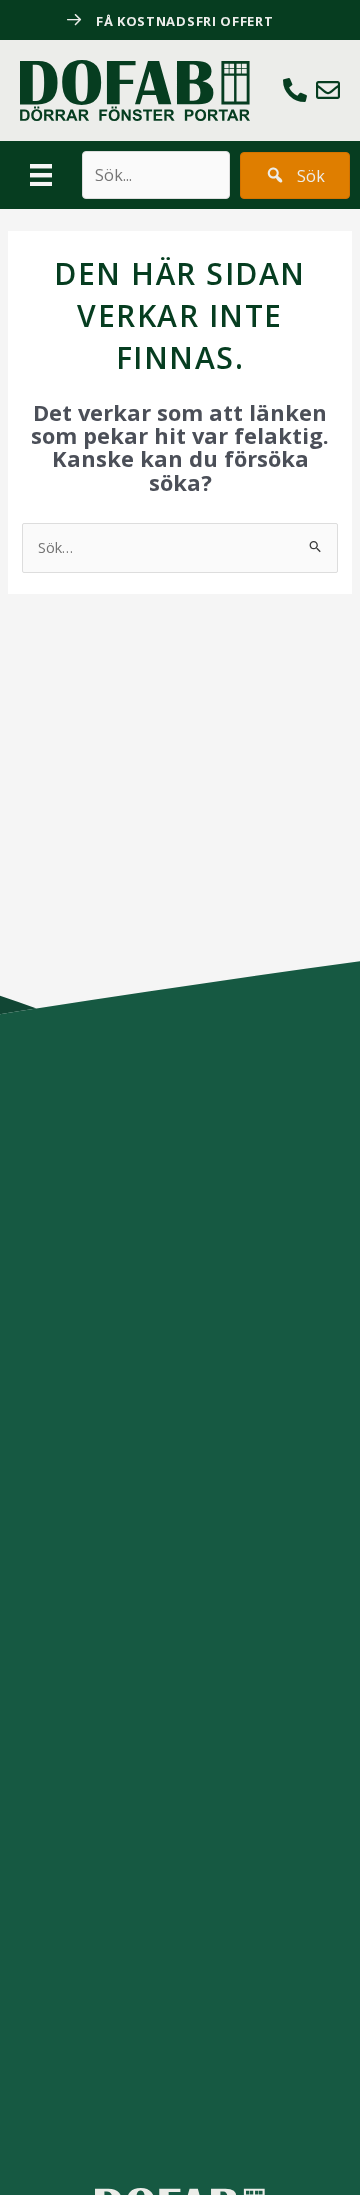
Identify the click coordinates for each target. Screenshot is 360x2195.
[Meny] (41, 175)
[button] (295, 175)
